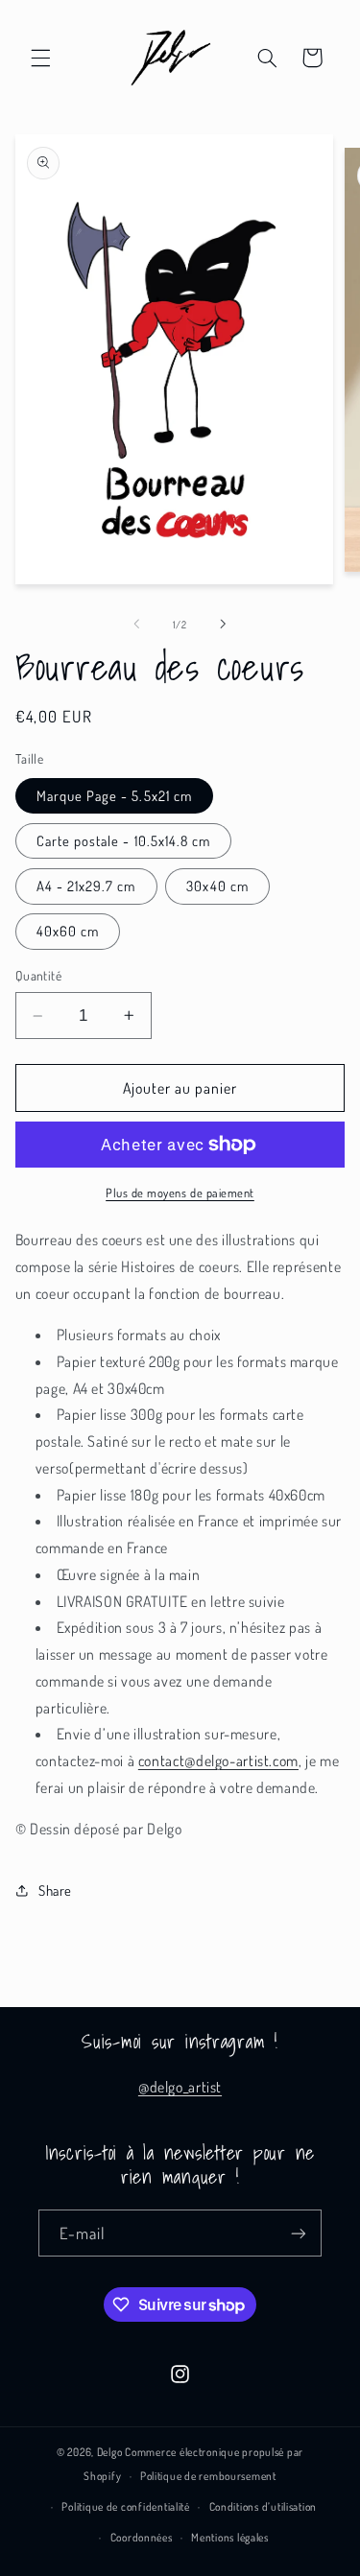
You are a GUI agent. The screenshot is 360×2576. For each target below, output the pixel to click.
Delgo (110, 2452)
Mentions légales (230, 2537)
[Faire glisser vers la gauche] (136, 624)
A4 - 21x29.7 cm (86, 886)
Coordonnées (142, 2537)
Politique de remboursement (208, 2476)
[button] (40, 58)
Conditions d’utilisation (264, 2506)
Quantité (38, 975)
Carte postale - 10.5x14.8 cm (123, 840)
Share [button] (55, 1890)
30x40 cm (217, 886)
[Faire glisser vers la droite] (224, 624)
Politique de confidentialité (126, 2506)
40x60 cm (68, 931)
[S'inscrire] (299, 2233)
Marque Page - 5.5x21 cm (114, 795)
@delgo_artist (180, 2087)
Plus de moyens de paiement (180, 1193)
